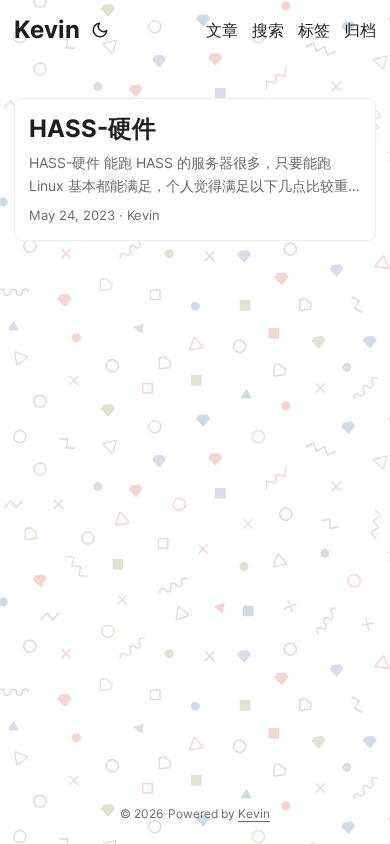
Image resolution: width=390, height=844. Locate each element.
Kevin (47, 29)
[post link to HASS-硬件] (195, 169)
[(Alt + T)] (100, 30)
